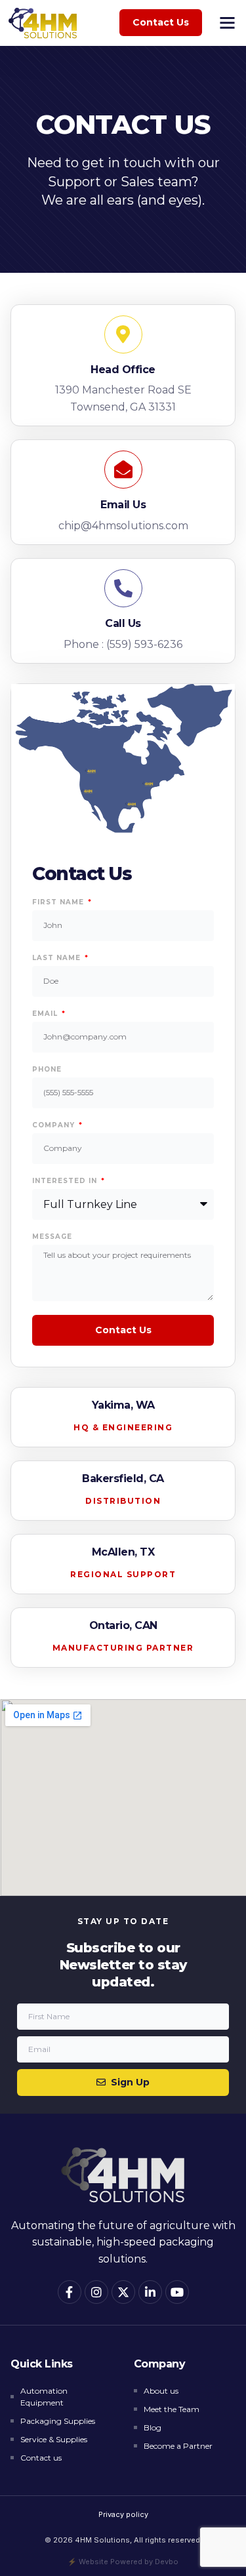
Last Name (58, 958)
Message (52, 1237)
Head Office (123, 370)
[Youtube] (177, 2292)
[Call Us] (123, 588)
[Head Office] (123, 334)
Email (46, 1014)
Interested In (66, 1181)
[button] (228, 23)
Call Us (123, 623)
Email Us (123, 505)
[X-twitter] (123, 2292)
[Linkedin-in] (150, 2292)
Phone (47, 1070)
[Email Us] (123, 470)
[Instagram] (96, 2292)
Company (55, 1125)
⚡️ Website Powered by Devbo (123, 2562)
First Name (59, 902)
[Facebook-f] (70, 2292)
